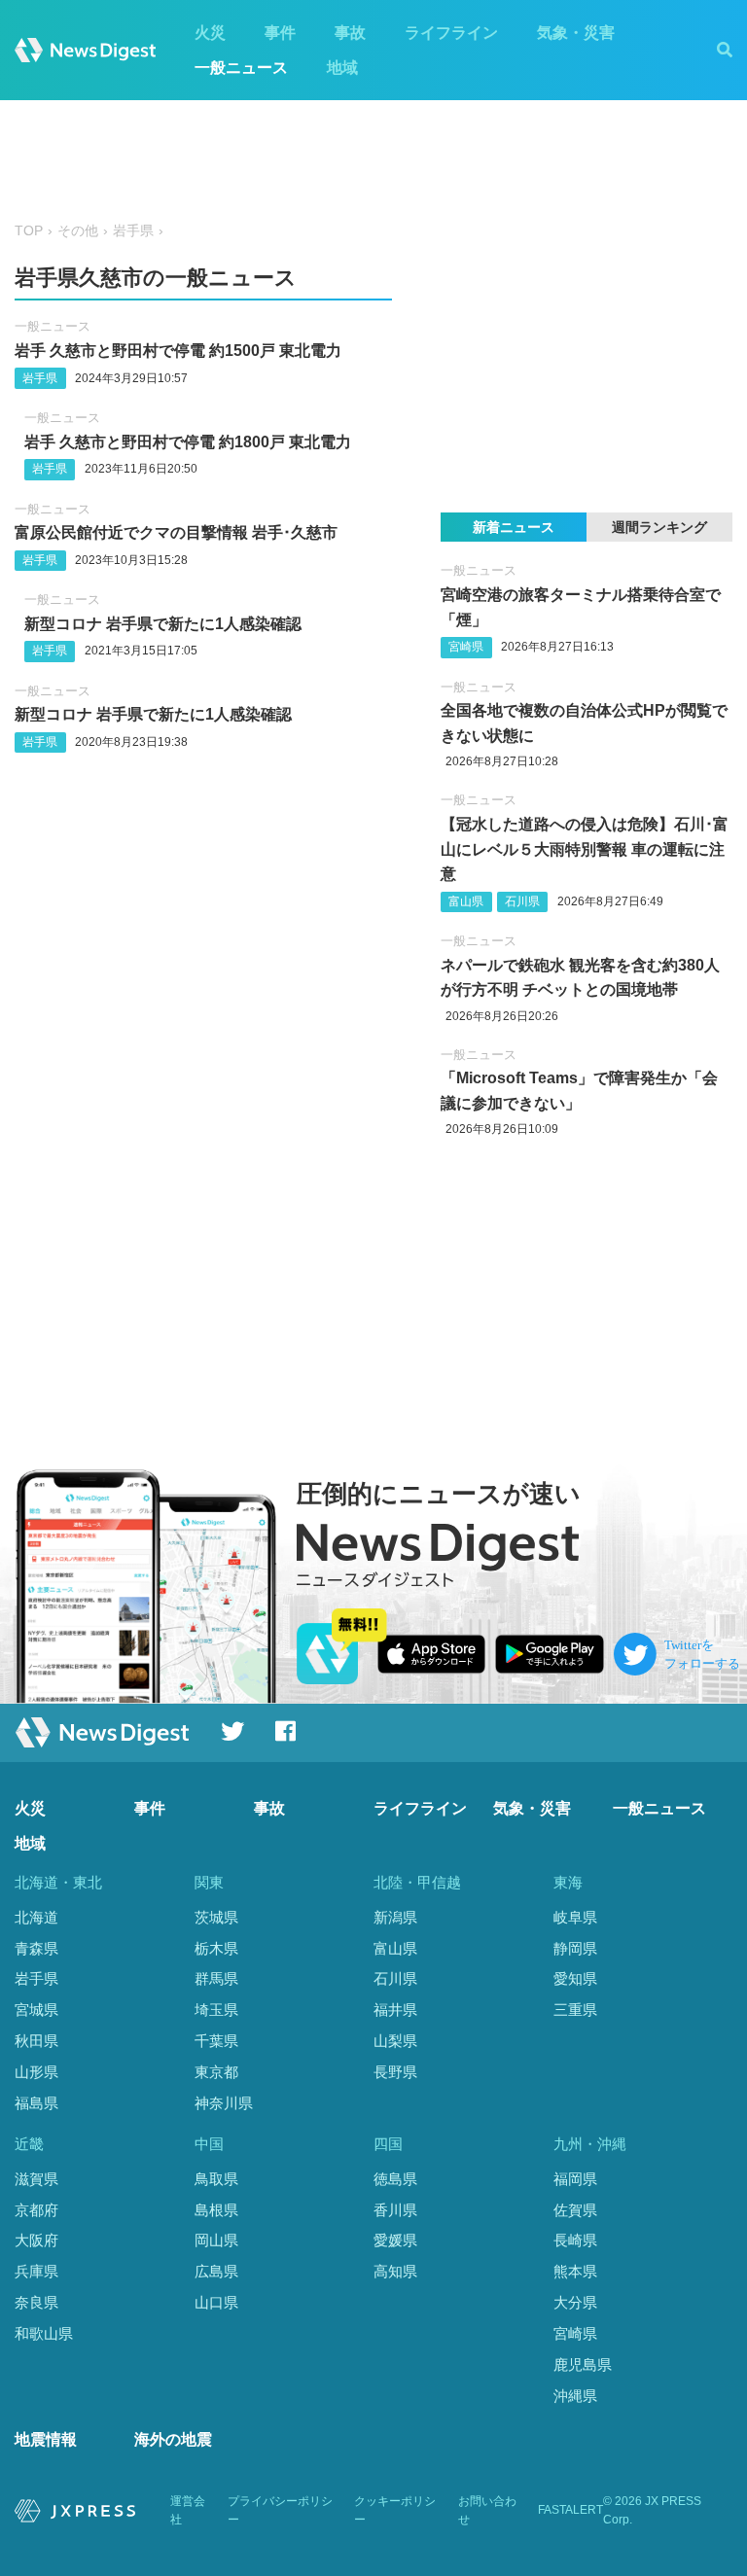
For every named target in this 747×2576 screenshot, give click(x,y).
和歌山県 (44, 2333)
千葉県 (216, 2041)
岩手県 (133, 231)
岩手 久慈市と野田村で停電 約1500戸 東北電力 (178, 351)
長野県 (395, 2072)
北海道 (36, 1917)
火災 (210, 33)
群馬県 (216, 1978)
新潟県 (395, 1917)
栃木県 (216, 1948)
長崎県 (575, 2240)
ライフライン (451, 33)
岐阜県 (575, 1917)
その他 (78, 231)
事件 (280, 33)
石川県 (522, 901)
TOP (29, 231)
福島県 (36, 2103)
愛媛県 (395, 2240)
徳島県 (395, 2179)
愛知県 (575, 1978)
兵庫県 (36, 2271)
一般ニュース (241, 68)
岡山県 (216, 2240)
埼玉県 (216, 2010)
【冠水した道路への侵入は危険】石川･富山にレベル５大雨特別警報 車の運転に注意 (585, 849)
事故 (350, 33)
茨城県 (216, 1917)
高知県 (395, 2271)
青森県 (36, 1948)
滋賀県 (36, 2179)
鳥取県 (216, 2179)
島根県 (216, 2210)
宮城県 (36, 2010)
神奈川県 (224, 2103)
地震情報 (46, 2439)
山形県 (36, 2072)
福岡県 (575, 2179)
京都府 (36, 2210)
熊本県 (575, 2271)
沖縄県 (575, 2396)
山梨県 (395, 2041)
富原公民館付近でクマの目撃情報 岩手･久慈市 (176, 532)
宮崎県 (466, 647)
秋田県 (36, 2041)
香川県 (395, 2210)
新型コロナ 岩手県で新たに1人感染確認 (163, 624)
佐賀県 (575, 2210)
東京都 (216, 2072)
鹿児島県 (583, 2364)
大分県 (575, 2302)
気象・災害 (576, 33)
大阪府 (36, 2240)
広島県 (216, 2271)
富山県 (466, 901)
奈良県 (36, 2302)
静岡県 (575, 1948)
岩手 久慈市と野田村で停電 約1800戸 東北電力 (188, 442)
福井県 (395, 2010)
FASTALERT (570, 2510)
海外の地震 (173, 2439)
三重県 (575, 2010)
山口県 (216, 2302)
